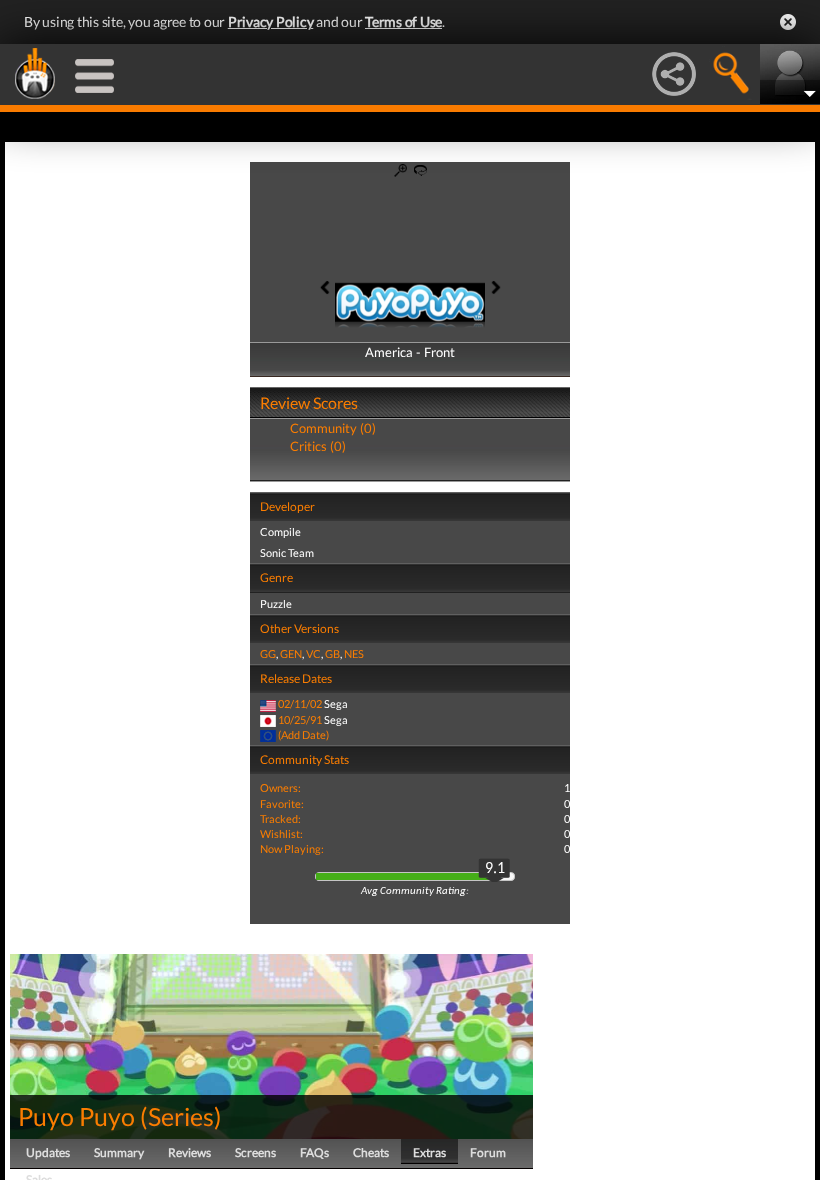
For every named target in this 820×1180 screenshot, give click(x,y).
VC (313, 653)
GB (332, 653)
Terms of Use (403, 21)
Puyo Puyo (76, 1116)
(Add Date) (303, 734)
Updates (48, 1152)
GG (268, 653)
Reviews (189, 1152)
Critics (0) (318, 446)
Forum (488, 1152)
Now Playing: (292, 848)
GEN (291, 653)
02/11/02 (300, 703)
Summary (119, 1152)
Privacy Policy (271, 21)
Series (181, 1116)
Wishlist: (281, 833)
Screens (255, 1152)
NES (354, 653)
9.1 (495, 869)
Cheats (371, 1152)
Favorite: (282, 803)
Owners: (280, 787)
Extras (429, 1152)
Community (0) (333, 428)
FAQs (314, 1152)
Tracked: (280, 818)
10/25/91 (300, 719)
